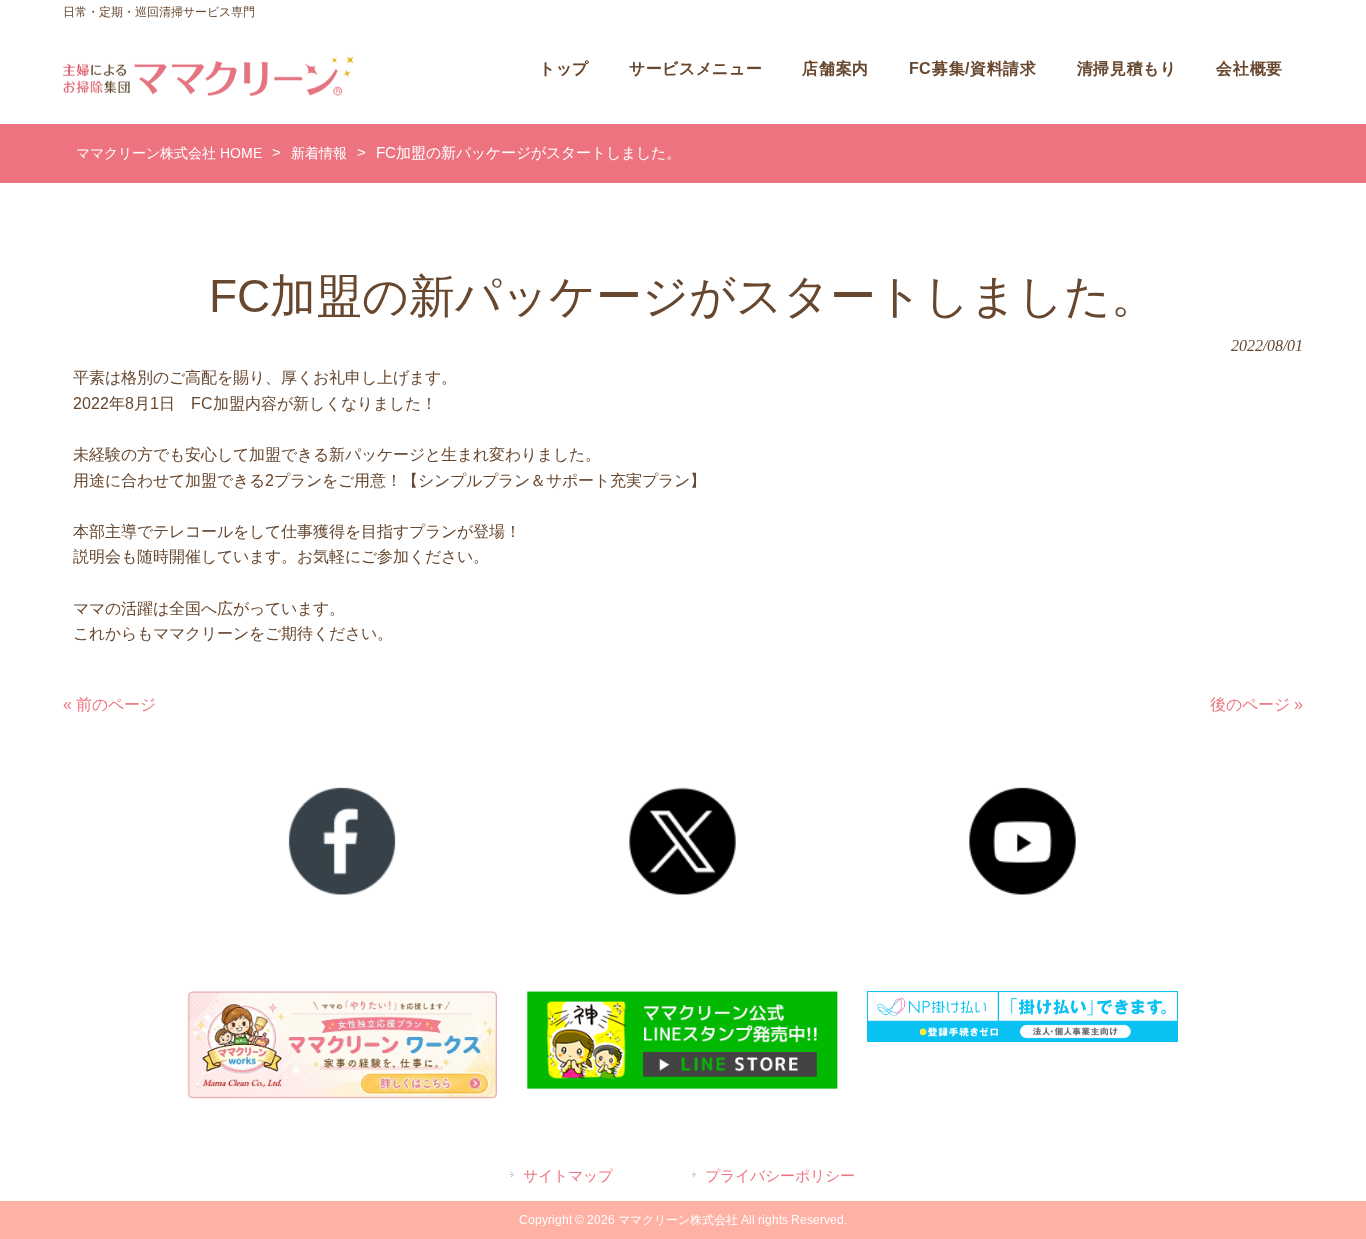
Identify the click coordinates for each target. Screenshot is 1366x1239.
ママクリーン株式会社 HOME (169, 153)
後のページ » (1256, 704)
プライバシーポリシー (780, 1176)
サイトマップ (568, 1176)
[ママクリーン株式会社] (208, 90)
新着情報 (319, 153)
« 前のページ (109, 704)
